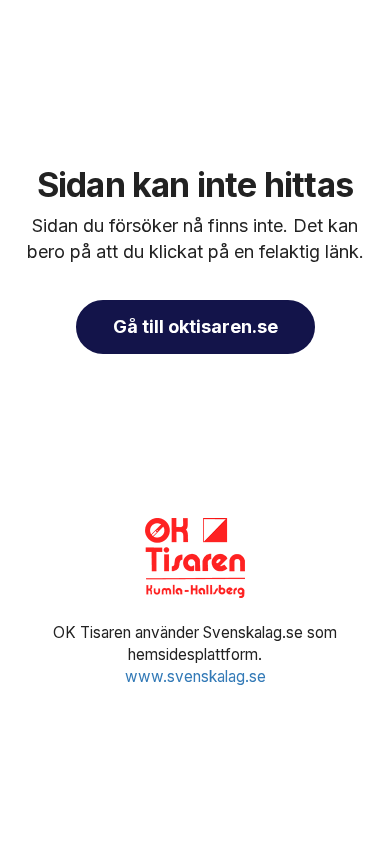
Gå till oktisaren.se (195, 326)
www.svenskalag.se (195, 676)
